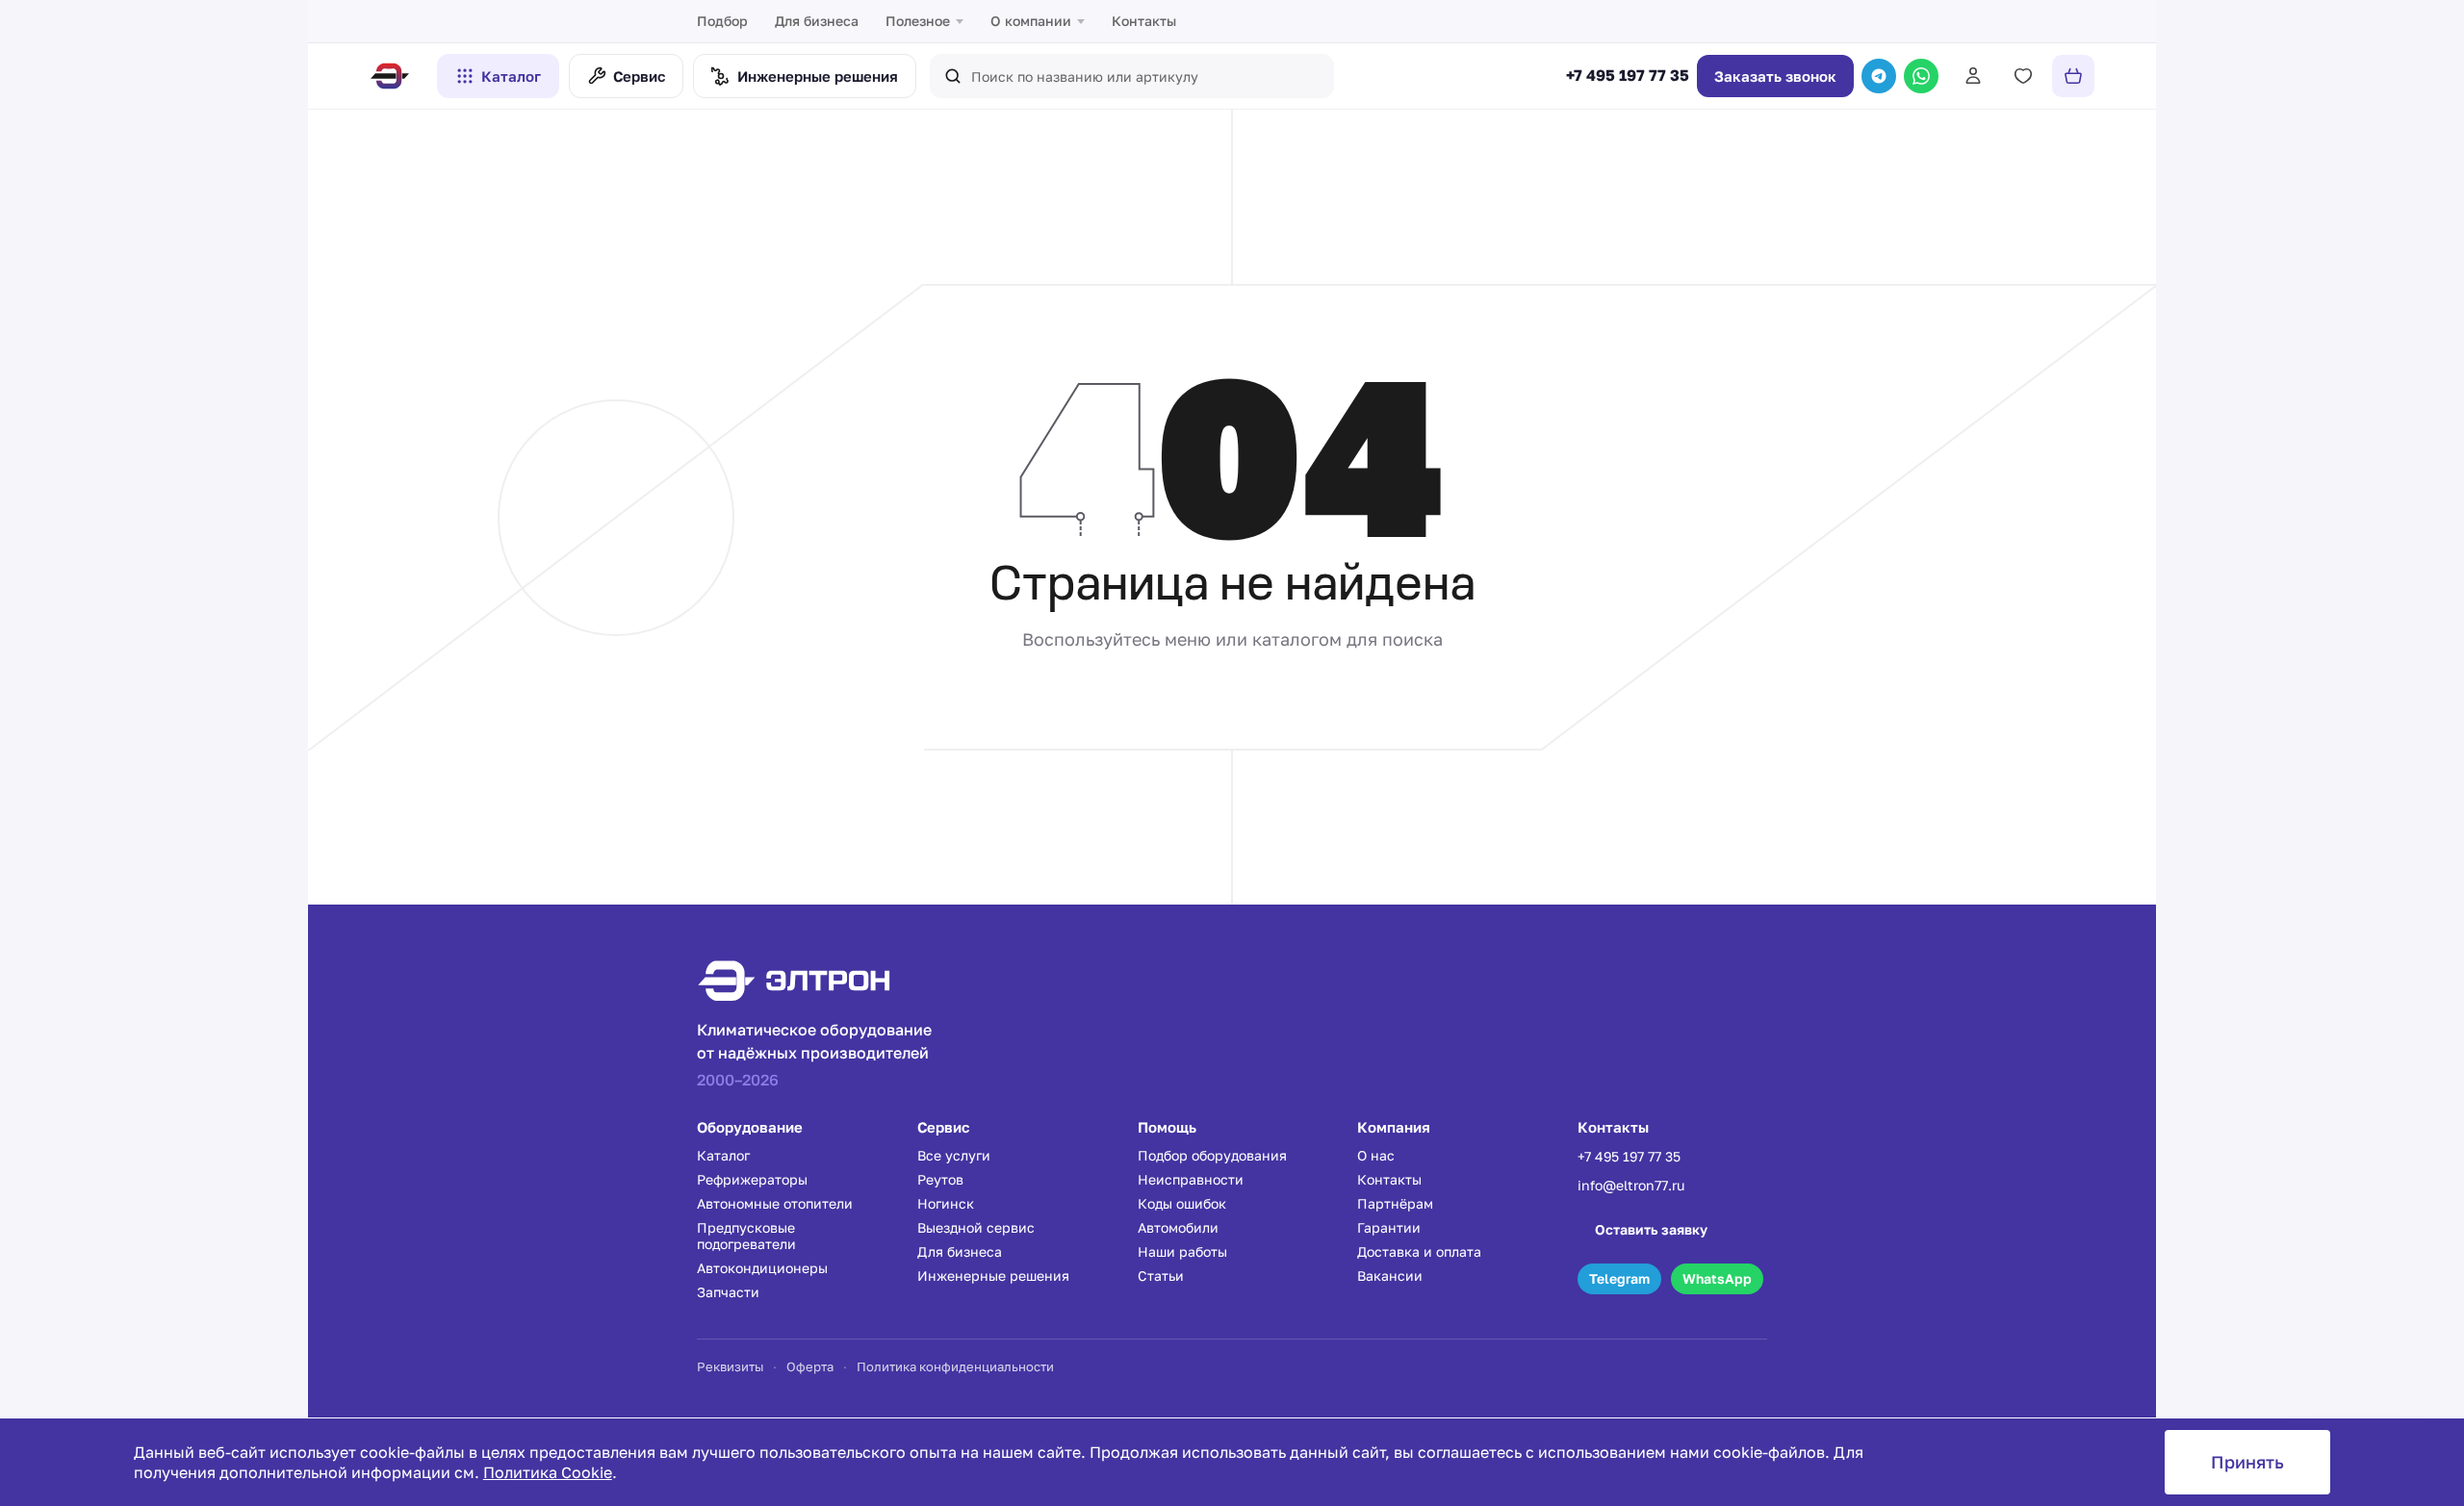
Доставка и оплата (1419, 1251)
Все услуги (954, 1155)
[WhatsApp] (1921, 76)
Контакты (1144, 21)
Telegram (1619, 1278)
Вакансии (1390, 1276)
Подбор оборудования (1212, 1155)
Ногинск (946, 1203)
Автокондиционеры (762, 1268)
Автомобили (1178, 1227)
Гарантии (1389, 1227)
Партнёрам (1395, 1203)
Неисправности (1191, 1179)
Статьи (1161, 1276)
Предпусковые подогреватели (746, 1236)
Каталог (511, 76)
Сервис (639, 76)
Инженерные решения (993, 1276)
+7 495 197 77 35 (1628, 76)
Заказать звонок (1775, 76)
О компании (1031, 21)
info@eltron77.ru (1631, 1185)
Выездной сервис (976, 1227)
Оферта (810, 1366)
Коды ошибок (1182, 1203)
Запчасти (728, 1292)
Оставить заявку (1651, 1229)
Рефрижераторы (752, 1179)
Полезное (918, 21)
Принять (2247, 1462)
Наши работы (1182, 1251)
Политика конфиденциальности (955, 1366)
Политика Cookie (548, 1472)
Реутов (940, 1179)
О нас (1376, 1155)
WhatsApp (1717, 1278)
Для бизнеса (817, 21)
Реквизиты (730, 1366)
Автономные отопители (775, 1203)
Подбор (722, 21)
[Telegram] (1879, 76)
